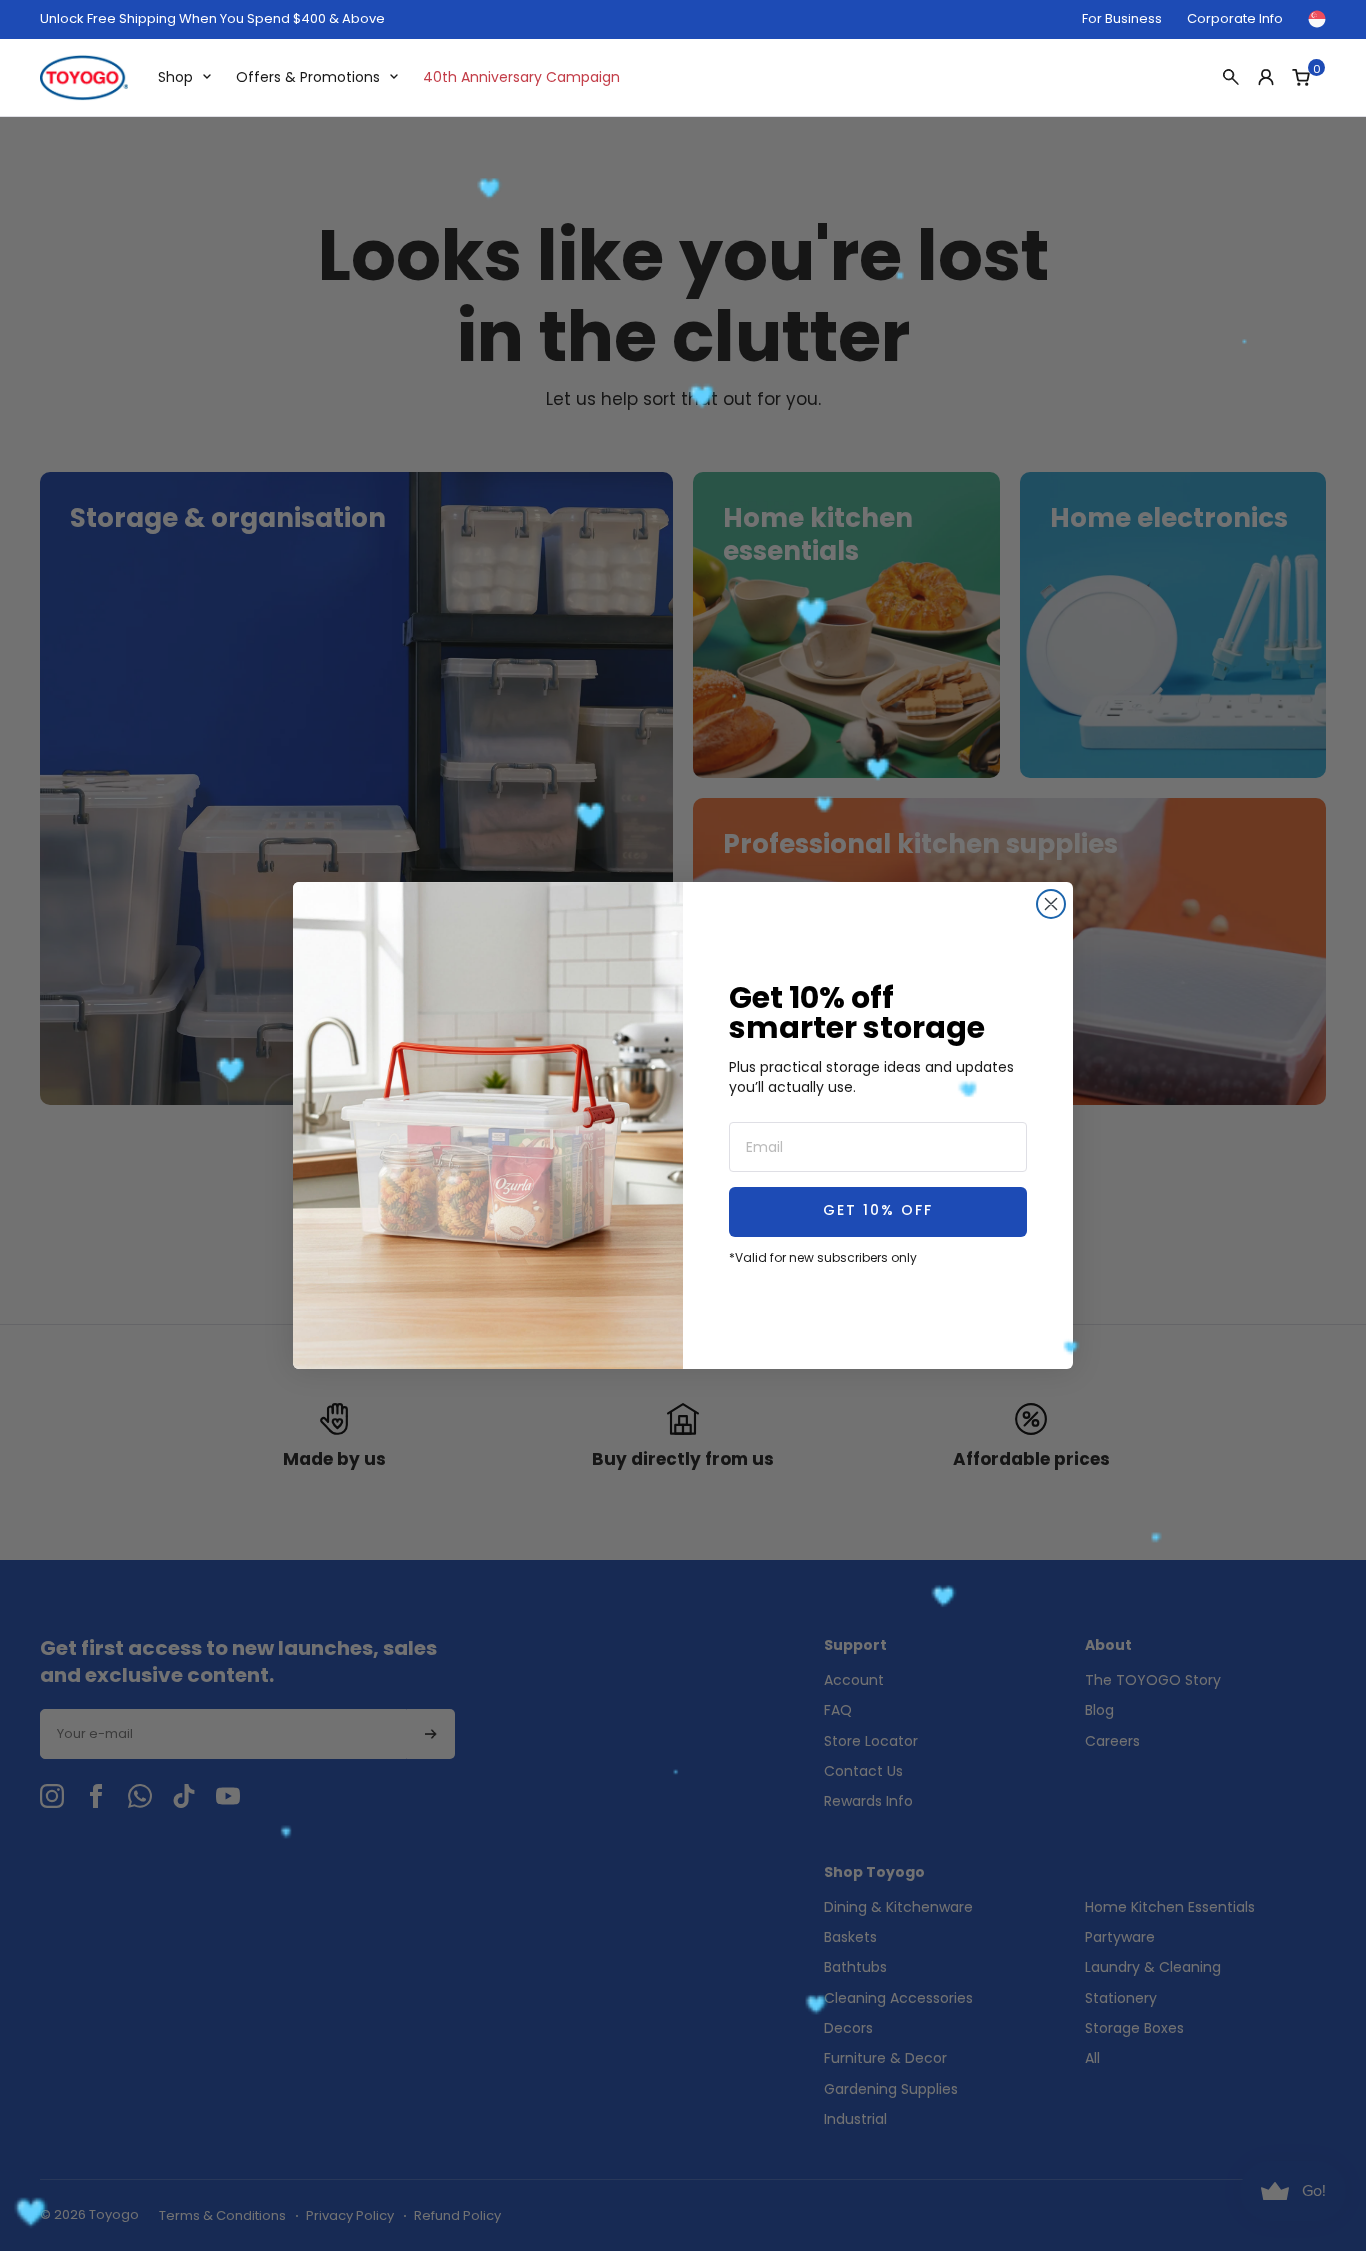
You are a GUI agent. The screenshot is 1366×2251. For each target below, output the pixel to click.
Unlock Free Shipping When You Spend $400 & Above (212, 19)
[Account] (1266, 77)
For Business (1122, 18)
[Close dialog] (1051, 904)
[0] (1301, 77)
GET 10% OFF (878, 1211)
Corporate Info (1235, 18)
